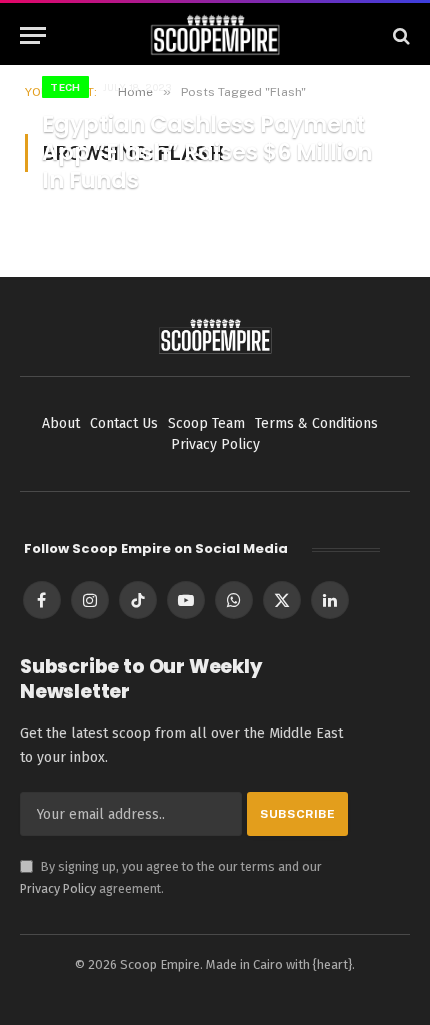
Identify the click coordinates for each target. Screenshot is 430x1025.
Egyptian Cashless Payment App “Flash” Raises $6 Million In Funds (207, 152)
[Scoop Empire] (215, 35)
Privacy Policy (58, 888)
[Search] (399, 35)
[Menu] (33, 35)
